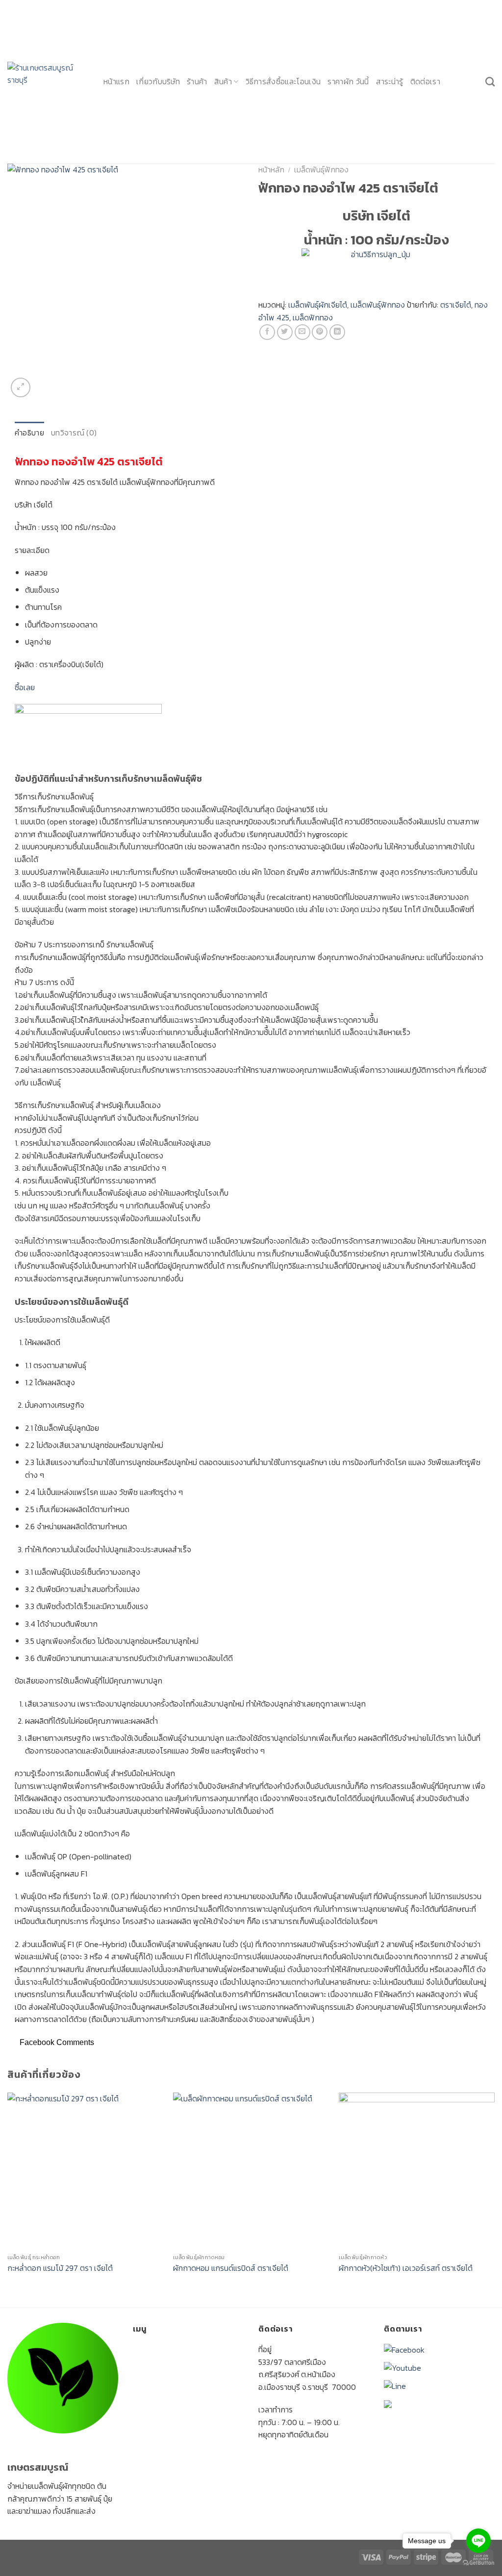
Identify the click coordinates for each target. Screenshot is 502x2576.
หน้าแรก (116, 81)
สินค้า (223, 81)
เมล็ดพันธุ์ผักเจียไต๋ (318, 305)
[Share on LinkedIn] (337, 332)
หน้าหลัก (271, 169)
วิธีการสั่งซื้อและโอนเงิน (283, 81)
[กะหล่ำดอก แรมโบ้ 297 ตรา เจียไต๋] (85, 2170)
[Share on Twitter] (285, 332)
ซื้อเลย (25, 687)
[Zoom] (21, 387)
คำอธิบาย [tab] (29, 433)
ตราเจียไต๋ (456, 305)
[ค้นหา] (490, 82)
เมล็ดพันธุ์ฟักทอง (321, 169)
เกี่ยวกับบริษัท (158, 81)
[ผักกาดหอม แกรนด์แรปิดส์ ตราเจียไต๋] (251, 2170)
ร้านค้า (197, 81)
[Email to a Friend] (302, 332)
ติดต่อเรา (425, 81)
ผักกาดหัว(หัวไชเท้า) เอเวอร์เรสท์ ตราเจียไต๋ (406, 2268)
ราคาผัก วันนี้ (348, 81)
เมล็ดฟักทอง (313, 317)
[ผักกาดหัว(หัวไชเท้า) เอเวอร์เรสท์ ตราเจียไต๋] (417, 2170)
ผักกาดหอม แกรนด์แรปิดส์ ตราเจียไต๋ (231, 2268)
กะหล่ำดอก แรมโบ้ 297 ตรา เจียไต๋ (60, 2268)
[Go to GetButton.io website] (478, 2563)
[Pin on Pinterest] (320, 332)
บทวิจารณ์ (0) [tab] (74, 433)
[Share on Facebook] (267, 332)
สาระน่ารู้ (390, 81)
